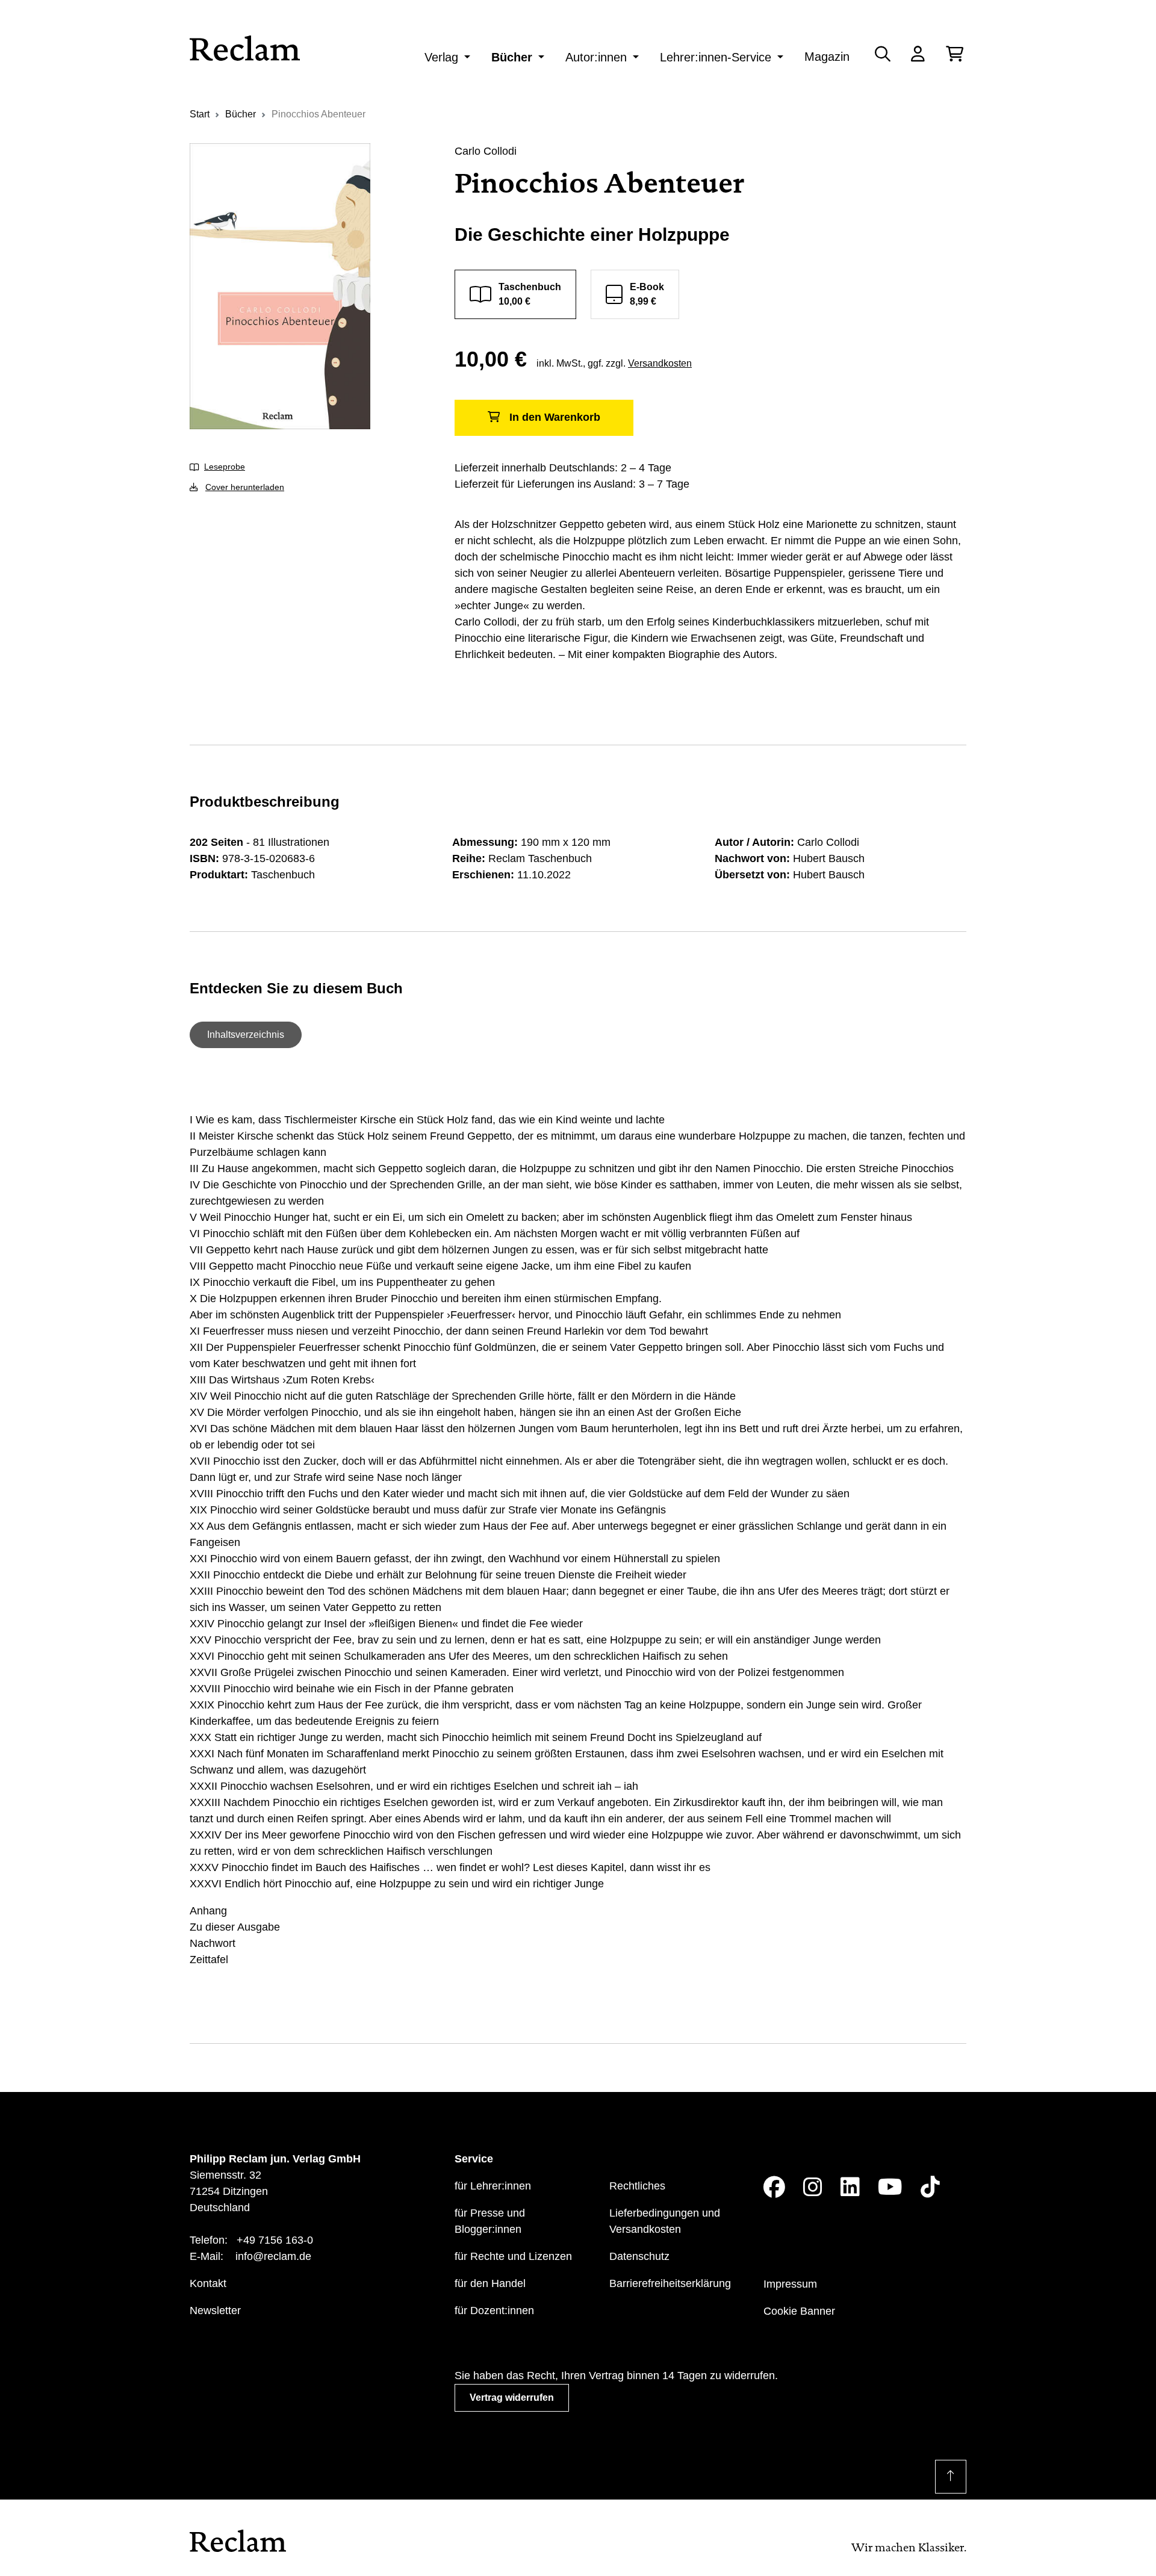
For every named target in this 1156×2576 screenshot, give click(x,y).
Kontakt (208, 2283)
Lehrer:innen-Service (716, 57)
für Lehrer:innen (493, 2186)
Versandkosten (660, 363)
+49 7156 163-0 (275, 2240)
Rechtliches (637, 2186)
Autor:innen (596, 57)
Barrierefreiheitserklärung (670, 2283)
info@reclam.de (273, 2256)
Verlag (441, 57)
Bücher (512, 57)
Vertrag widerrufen (512, 2398)
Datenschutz (639, 2256)
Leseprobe (225, 467)
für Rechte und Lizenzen (513, 2256)
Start (200, 114)
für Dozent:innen (494, 2311)
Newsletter (215, 2311)
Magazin (827, 57)
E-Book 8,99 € (647, 294)
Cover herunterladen (245, 487)
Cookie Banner (799, 2311)
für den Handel (490, 2283)
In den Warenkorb (555, 417)
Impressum (790, 2284)
